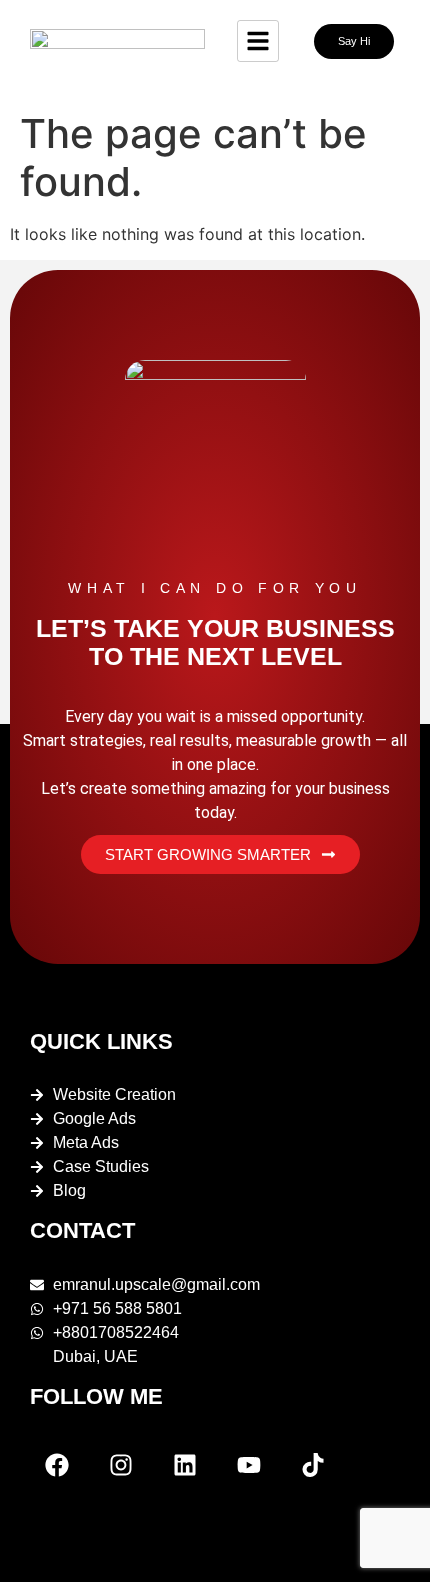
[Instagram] (121, 1465)
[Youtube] (249, 1465)
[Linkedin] (185, 1465)
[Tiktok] (313, 1465)
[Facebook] (57, 1465)
